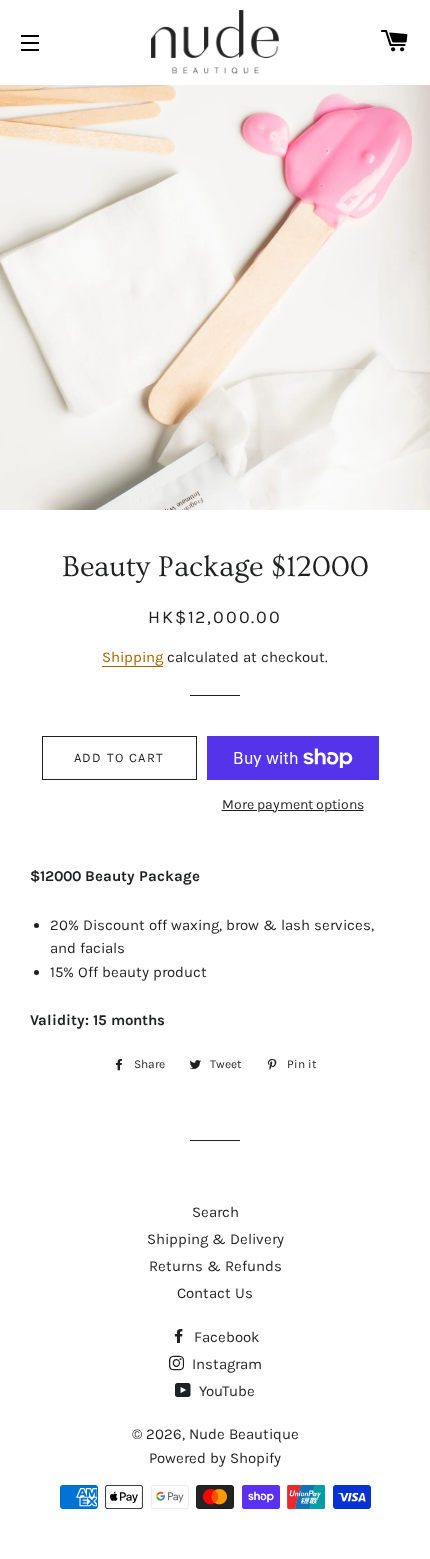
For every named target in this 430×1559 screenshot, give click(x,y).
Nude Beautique (244, 1434)
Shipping (132, 657)
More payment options (293, 804)
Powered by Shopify (215, 1458)
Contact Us (215, 1293)
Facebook (224, 1337)
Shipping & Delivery (215, 1239)
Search (215, 1212)
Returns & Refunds (215, 1266)
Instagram (225, 1364)
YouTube (225, 1391)
